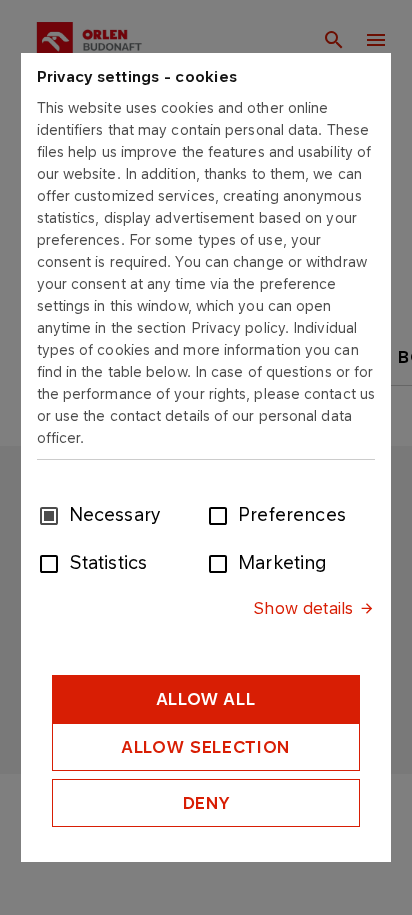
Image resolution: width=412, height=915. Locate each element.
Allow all (206, 699)
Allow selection (206, 747)
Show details (303, 608)
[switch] (222, 514)
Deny (206, 803)
